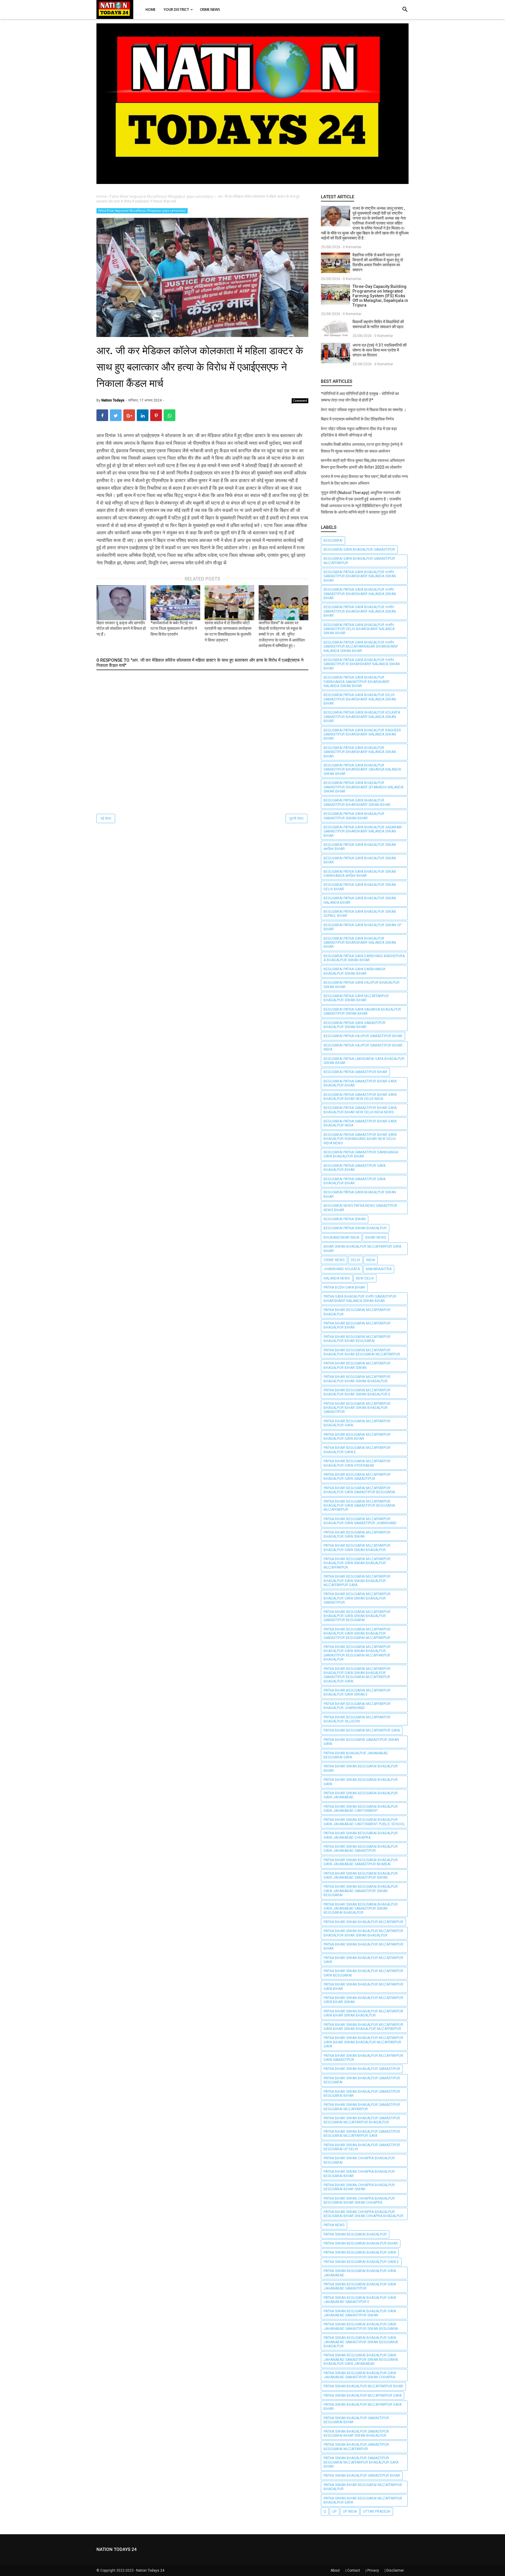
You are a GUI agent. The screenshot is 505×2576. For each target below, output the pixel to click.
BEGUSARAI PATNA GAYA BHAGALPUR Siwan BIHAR (360, 860)
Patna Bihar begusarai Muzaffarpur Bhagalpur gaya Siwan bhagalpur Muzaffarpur (357, 1563)
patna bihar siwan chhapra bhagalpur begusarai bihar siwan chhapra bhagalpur (363, 2214)
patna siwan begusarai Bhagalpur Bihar (361, 2243)
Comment (300, 401)
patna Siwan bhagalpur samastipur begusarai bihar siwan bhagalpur (356, 2434)
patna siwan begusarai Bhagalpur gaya (360, 2252)
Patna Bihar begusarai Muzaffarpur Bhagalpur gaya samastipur (142, 211)
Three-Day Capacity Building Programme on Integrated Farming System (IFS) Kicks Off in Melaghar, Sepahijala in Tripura (380, 296)
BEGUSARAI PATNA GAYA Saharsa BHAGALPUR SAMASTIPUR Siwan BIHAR (362, 1011)
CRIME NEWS (334, 1260)
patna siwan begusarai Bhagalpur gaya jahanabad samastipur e (360, 2300)
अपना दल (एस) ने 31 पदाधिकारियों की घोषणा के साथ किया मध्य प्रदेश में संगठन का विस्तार (379, 350)
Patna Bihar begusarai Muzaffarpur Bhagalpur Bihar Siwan (357, 1365)
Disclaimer (395, 2570)
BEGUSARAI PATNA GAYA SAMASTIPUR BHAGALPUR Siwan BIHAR (354, 1025)
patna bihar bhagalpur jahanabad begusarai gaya (356, 1755)
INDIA (371, 1260)
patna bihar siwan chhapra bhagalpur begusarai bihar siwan (359, 2187)
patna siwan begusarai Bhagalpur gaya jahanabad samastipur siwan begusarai (361, 2326)
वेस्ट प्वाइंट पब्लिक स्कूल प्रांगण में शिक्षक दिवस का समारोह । (364, 410)
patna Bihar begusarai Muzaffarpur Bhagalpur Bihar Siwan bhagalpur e (357, 1392)
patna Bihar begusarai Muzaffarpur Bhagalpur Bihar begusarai (357, 1339)
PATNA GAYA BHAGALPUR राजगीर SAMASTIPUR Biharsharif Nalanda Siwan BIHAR (360, 1299)
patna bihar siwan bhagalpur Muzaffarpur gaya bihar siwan (363, 2000)
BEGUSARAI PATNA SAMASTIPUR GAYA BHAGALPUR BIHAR (354, 1168)
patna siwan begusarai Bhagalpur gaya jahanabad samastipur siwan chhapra (360, 2375)
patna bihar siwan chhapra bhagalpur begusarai (359, 2160)
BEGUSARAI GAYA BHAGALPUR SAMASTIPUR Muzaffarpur (359, 561)
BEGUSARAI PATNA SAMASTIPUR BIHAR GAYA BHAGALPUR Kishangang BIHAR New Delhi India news (360, 1139)
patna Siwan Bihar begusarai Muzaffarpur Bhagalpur (363, 2487)
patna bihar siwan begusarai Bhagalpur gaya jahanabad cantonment (361, 1809)
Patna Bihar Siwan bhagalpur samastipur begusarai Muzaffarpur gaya (362, 2134)
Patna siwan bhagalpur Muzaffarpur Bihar (363, 2386)
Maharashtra (379, 1269)
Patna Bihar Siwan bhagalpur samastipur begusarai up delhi (362, 2147)
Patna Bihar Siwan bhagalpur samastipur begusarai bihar (362, 2094)
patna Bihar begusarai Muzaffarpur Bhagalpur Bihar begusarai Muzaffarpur (362, 1352)
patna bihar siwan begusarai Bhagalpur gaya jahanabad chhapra (361, 1835)
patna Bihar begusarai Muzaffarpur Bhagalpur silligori (357, 1719)
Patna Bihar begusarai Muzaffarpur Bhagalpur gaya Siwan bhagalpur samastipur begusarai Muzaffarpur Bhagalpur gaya (357, 1675)
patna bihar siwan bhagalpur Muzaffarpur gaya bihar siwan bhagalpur (363, 2013)
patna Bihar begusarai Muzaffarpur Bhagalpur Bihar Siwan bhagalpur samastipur (357, 1408)
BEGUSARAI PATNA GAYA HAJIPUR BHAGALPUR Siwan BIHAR (362, 985)
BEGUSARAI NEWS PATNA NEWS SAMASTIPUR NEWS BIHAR (360, 1208)
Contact (354, 2570)
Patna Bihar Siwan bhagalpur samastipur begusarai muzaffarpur (362, 2107)
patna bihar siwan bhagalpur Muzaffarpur (363, 1922)
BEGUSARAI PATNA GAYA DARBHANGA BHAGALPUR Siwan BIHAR (354, 971)
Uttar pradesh (377, 2511)
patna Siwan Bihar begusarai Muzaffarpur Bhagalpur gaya (363, 2500)
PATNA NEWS (334, 2225)
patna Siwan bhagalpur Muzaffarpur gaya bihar (363, 2407)
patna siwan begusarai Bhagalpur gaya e (361, 2262)
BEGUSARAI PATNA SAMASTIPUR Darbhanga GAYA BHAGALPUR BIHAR (361, 1154)
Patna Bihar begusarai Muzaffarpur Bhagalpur (357, 1312)
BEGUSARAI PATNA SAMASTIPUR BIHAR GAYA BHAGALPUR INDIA (360, 1123)
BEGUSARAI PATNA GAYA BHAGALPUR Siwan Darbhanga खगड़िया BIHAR (360, 874)
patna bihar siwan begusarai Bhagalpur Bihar (361, 1768)
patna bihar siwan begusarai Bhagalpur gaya (361, 1782)
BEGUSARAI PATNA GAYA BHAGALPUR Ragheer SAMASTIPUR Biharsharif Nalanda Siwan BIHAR (362, 735)
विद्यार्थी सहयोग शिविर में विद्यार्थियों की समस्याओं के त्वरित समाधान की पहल (378, 324)
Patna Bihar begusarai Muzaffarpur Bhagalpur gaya (357, 1423)
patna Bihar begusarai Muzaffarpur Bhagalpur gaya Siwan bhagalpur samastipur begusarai (357, 1616)
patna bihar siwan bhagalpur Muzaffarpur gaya (363, 1960)
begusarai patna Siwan (345, 1219)
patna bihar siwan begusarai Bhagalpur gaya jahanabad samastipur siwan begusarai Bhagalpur (361, 1909)
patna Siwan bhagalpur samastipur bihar (362, 2476)
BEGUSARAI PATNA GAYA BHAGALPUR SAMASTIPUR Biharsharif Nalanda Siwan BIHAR (360, 752)
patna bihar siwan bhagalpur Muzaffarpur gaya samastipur (363, 2058)
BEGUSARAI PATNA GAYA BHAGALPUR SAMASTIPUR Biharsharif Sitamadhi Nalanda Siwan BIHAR (363, 787)
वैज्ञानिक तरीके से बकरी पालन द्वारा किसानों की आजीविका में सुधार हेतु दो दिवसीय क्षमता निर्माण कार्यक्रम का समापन (378, 262)
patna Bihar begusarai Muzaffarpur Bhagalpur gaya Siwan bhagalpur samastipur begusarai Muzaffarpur (357, 1634)
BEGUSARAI (333, 540)
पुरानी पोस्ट (296, 818)
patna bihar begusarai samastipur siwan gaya (361, 1742)
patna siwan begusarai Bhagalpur (355, 2234)
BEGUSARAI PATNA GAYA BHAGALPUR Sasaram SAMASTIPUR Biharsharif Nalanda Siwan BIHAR (363, 831)
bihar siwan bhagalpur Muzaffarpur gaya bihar (362, 1249)
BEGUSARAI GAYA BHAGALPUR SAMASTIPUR (359, 550)
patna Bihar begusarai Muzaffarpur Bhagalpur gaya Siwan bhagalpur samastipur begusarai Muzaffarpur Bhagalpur (357, 1653)
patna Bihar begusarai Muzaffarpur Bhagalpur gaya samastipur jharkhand (360, 1521)
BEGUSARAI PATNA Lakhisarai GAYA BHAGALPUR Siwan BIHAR (364, 1061)
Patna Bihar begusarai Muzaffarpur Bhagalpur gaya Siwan (357, 1534)
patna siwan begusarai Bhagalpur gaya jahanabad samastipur (360, 2286)
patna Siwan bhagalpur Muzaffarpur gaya (363, 2396)
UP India (350, 2511)
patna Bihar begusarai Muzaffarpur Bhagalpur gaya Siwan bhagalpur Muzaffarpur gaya (357, 1581)
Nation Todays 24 (150, 2570)
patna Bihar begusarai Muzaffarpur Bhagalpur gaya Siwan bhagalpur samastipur (357, 1598)
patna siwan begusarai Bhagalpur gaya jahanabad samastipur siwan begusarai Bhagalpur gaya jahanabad (361, 2359)
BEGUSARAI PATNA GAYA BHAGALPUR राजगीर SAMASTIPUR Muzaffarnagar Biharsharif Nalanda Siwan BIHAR (361, 647)
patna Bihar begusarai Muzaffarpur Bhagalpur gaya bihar (357, 1437)
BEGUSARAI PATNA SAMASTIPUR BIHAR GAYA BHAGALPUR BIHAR (360, 1083)
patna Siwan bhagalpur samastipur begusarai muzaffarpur (356, 2447)
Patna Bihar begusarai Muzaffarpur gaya (362, 1730)
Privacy (373, 2570)
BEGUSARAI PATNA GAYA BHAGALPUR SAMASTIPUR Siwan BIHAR (354, 816)
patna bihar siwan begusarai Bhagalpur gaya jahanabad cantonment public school (364, 1822)
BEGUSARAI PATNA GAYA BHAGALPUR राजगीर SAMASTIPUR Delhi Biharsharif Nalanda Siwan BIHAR (359, 629)
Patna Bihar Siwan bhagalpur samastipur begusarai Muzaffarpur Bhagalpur (362, 2120)
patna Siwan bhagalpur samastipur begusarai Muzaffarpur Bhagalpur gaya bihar (361, 2462)
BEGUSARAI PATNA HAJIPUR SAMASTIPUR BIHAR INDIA (363, 1047)
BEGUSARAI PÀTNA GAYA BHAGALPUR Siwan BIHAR (360, 1194)
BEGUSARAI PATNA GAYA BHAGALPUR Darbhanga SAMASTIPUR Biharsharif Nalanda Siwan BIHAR (357, 682)
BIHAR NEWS (376, 1237)
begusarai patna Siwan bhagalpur (355, 1228)
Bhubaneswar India (341, 1237)
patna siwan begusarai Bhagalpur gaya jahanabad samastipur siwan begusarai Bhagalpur (361, 2342)
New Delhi (365, 1278)
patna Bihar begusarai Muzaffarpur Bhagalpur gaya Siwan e (357, 1692)
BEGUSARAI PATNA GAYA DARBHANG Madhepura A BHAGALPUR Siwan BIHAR (364, 958)
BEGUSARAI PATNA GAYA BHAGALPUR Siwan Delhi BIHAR (360, 887)
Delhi (355, 1260)
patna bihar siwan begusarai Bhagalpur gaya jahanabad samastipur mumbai (361, 1862)
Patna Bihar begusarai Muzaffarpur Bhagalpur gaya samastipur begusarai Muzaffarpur (359, 1506)
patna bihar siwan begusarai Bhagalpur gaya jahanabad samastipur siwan (361, 1875)
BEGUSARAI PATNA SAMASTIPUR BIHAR (355, 1072)
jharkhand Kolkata (342, 1269)
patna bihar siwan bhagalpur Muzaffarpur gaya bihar (363, 1986)
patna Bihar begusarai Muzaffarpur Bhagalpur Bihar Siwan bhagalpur (357, 1379)
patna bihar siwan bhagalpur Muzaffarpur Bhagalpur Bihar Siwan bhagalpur (363, 1933)
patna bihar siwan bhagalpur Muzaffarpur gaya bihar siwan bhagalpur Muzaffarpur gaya (363, 2042)
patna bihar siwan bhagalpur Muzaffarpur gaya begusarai (363, 1973)
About (335, 2570)
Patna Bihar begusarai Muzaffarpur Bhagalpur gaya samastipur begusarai (359, 1490)
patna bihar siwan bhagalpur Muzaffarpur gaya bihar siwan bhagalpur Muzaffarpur (363, 2027)
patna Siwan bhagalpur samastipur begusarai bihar (356, 2420)
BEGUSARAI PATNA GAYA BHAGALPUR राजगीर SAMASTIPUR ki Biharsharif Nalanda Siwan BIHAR (362, 664)
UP (334, 2511)
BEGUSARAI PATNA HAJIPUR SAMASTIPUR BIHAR (363, 1036)
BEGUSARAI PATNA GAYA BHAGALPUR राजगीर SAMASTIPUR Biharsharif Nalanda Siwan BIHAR (360, 576)
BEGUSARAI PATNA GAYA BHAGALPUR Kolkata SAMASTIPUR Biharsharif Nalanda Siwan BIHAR (362, 717)
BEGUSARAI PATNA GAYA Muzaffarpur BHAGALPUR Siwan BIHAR (356, 998)
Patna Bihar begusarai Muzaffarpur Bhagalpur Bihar (357, 1325)
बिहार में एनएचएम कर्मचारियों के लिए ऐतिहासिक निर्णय (357, 419)
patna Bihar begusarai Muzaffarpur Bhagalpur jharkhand (357, 1706)
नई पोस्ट (106, 818)
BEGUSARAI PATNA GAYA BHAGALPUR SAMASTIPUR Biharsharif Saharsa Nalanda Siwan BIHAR (362, 770)
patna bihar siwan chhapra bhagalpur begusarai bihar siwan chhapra (359, 2200)
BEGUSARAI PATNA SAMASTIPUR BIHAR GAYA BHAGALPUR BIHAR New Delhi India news (360, 1110)
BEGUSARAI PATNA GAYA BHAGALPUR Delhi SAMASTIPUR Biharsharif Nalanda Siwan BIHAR (360, 699)
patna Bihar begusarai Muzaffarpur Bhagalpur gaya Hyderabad (357, 1463)
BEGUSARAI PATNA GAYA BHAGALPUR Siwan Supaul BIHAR (360, 914)
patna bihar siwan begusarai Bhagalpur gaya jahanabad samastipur (361, 1849)
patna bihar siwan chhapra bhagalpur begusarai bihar (359, 2174)
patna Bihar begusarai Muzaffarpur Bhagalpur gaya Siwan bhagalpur (357, 1548)
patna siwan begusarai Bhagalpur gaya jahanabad (360, 2273)
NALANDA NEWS (337, 1278)
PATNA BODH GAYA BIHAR (344, 1287)
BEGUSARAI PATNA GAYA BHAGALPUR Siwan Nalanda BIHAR (360, 900)
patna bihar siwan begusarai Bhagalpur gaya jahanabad (361, 1795)
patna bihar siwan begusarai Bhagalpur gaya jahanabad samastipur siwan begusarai (361, 1891)
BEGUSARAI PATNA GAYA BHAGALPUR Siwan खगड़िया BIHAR (360, 847)
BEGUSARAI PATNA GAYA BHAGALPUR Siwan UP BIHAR (362, 927)
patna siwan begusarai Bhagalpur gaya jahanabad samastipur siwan (360, 2313)
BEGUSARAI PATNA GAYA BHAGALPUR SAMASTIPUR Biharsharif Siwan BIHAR (357, 802)
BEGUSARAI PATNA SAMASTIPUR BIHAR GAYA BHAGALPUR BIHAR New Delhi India (360, 1097)
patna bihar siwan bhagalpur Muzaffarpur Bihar (363, 1946)
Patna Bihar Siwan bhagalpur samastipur (362, 2069)
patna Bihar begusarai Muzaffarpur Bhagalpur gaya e (357, 1450)
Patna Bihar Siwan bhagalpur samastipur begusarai (362, 2080)
